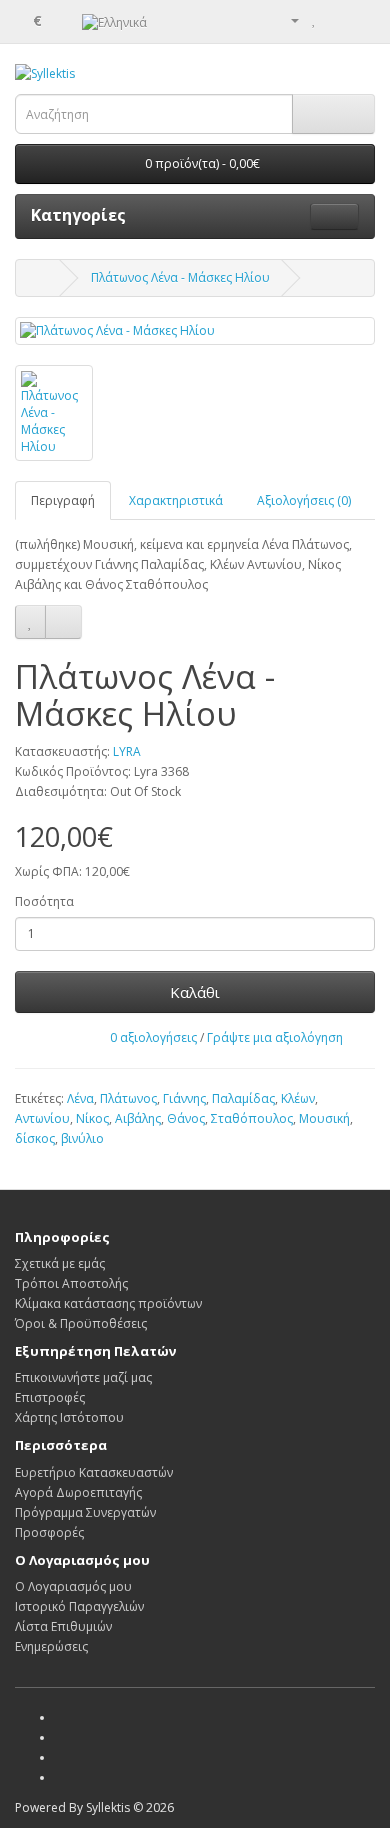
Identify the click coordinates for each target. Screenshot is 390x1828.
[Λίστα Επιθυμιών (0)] (314, 19)
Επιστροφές (50, 1397)
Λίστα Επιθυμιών (63, 1626)
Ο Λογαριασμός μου (73, 1586)
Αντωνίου (42, 1118)
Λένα (80, 1098)
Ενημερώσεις (51, 1646)
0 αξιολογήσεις (153, 1037)
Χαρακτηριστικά (176, 500)
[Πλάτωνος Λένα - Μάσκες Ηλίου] (195, 330)
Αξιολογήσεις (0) (304, 500)
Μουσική (324, 1118)
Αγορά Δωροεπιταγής (78, 1492)
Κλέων (298, 1098)
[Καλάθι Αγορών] (335, 19)
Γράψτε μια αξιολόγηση (275, 1037)
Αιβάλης (138, 1118)
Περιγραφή (63, 500)
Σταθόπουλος (252, 1118)
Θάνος (186, 1118)
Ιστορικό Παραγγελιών (79, 1606)
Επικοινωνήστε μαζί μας (83, 1377)
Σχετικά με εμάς (60, 1263)
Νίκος (92, 1118)
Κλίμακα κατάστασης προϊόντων (108, 1303)
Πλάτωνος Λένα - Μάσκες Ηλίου (180, 277)
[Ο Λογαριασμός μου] (287, 19)
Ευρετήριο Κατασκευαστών (94, 1472)
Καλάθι (195, 992)
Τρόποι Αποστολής (71, 1283)
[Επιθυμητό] (30, 622)
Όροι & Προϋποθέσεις (81, 1323)
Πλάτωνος (128, 1098)
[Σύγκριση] (63, 622)
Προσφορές (49, 1532)
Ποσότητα (44, 901)
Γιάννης (184, 1098)
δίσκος (35, 1138)
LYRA (127, 751)
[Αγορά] (359, 19)
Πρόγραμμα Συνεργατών (85, 1512)
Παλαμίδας (243, 1098)
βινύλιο (82, 1138)
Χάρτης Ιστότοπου (69, 1417)
